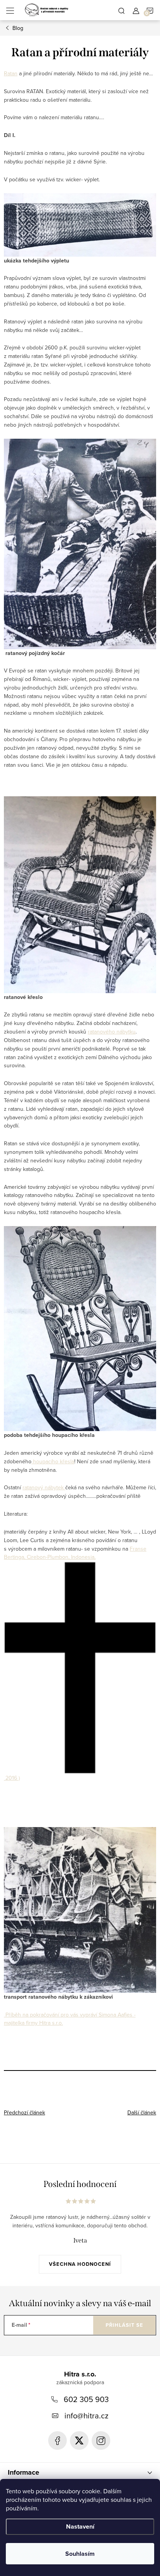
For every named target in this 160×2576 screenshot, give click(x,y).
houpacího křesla (53, 1461)
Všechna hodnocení (80, 2264)
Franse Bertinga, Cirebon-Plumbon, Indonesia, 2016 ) (75, 1663)
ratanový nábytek (44, 1487)
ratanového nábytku (112, 1032)
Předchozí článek (24, 2112)
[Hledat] (122, 10)
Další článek (142, 2112)
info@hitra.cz (86, 2415)
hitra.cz (101, 2441)
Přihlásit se (124, 2325)
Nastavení (80, 2526)
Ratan (11, 73)
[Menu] (10, 10)
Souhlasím (80, 2554)
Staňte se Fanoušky (57, 2441)
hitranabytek (79, 2441)
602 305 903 (86, 2399)
